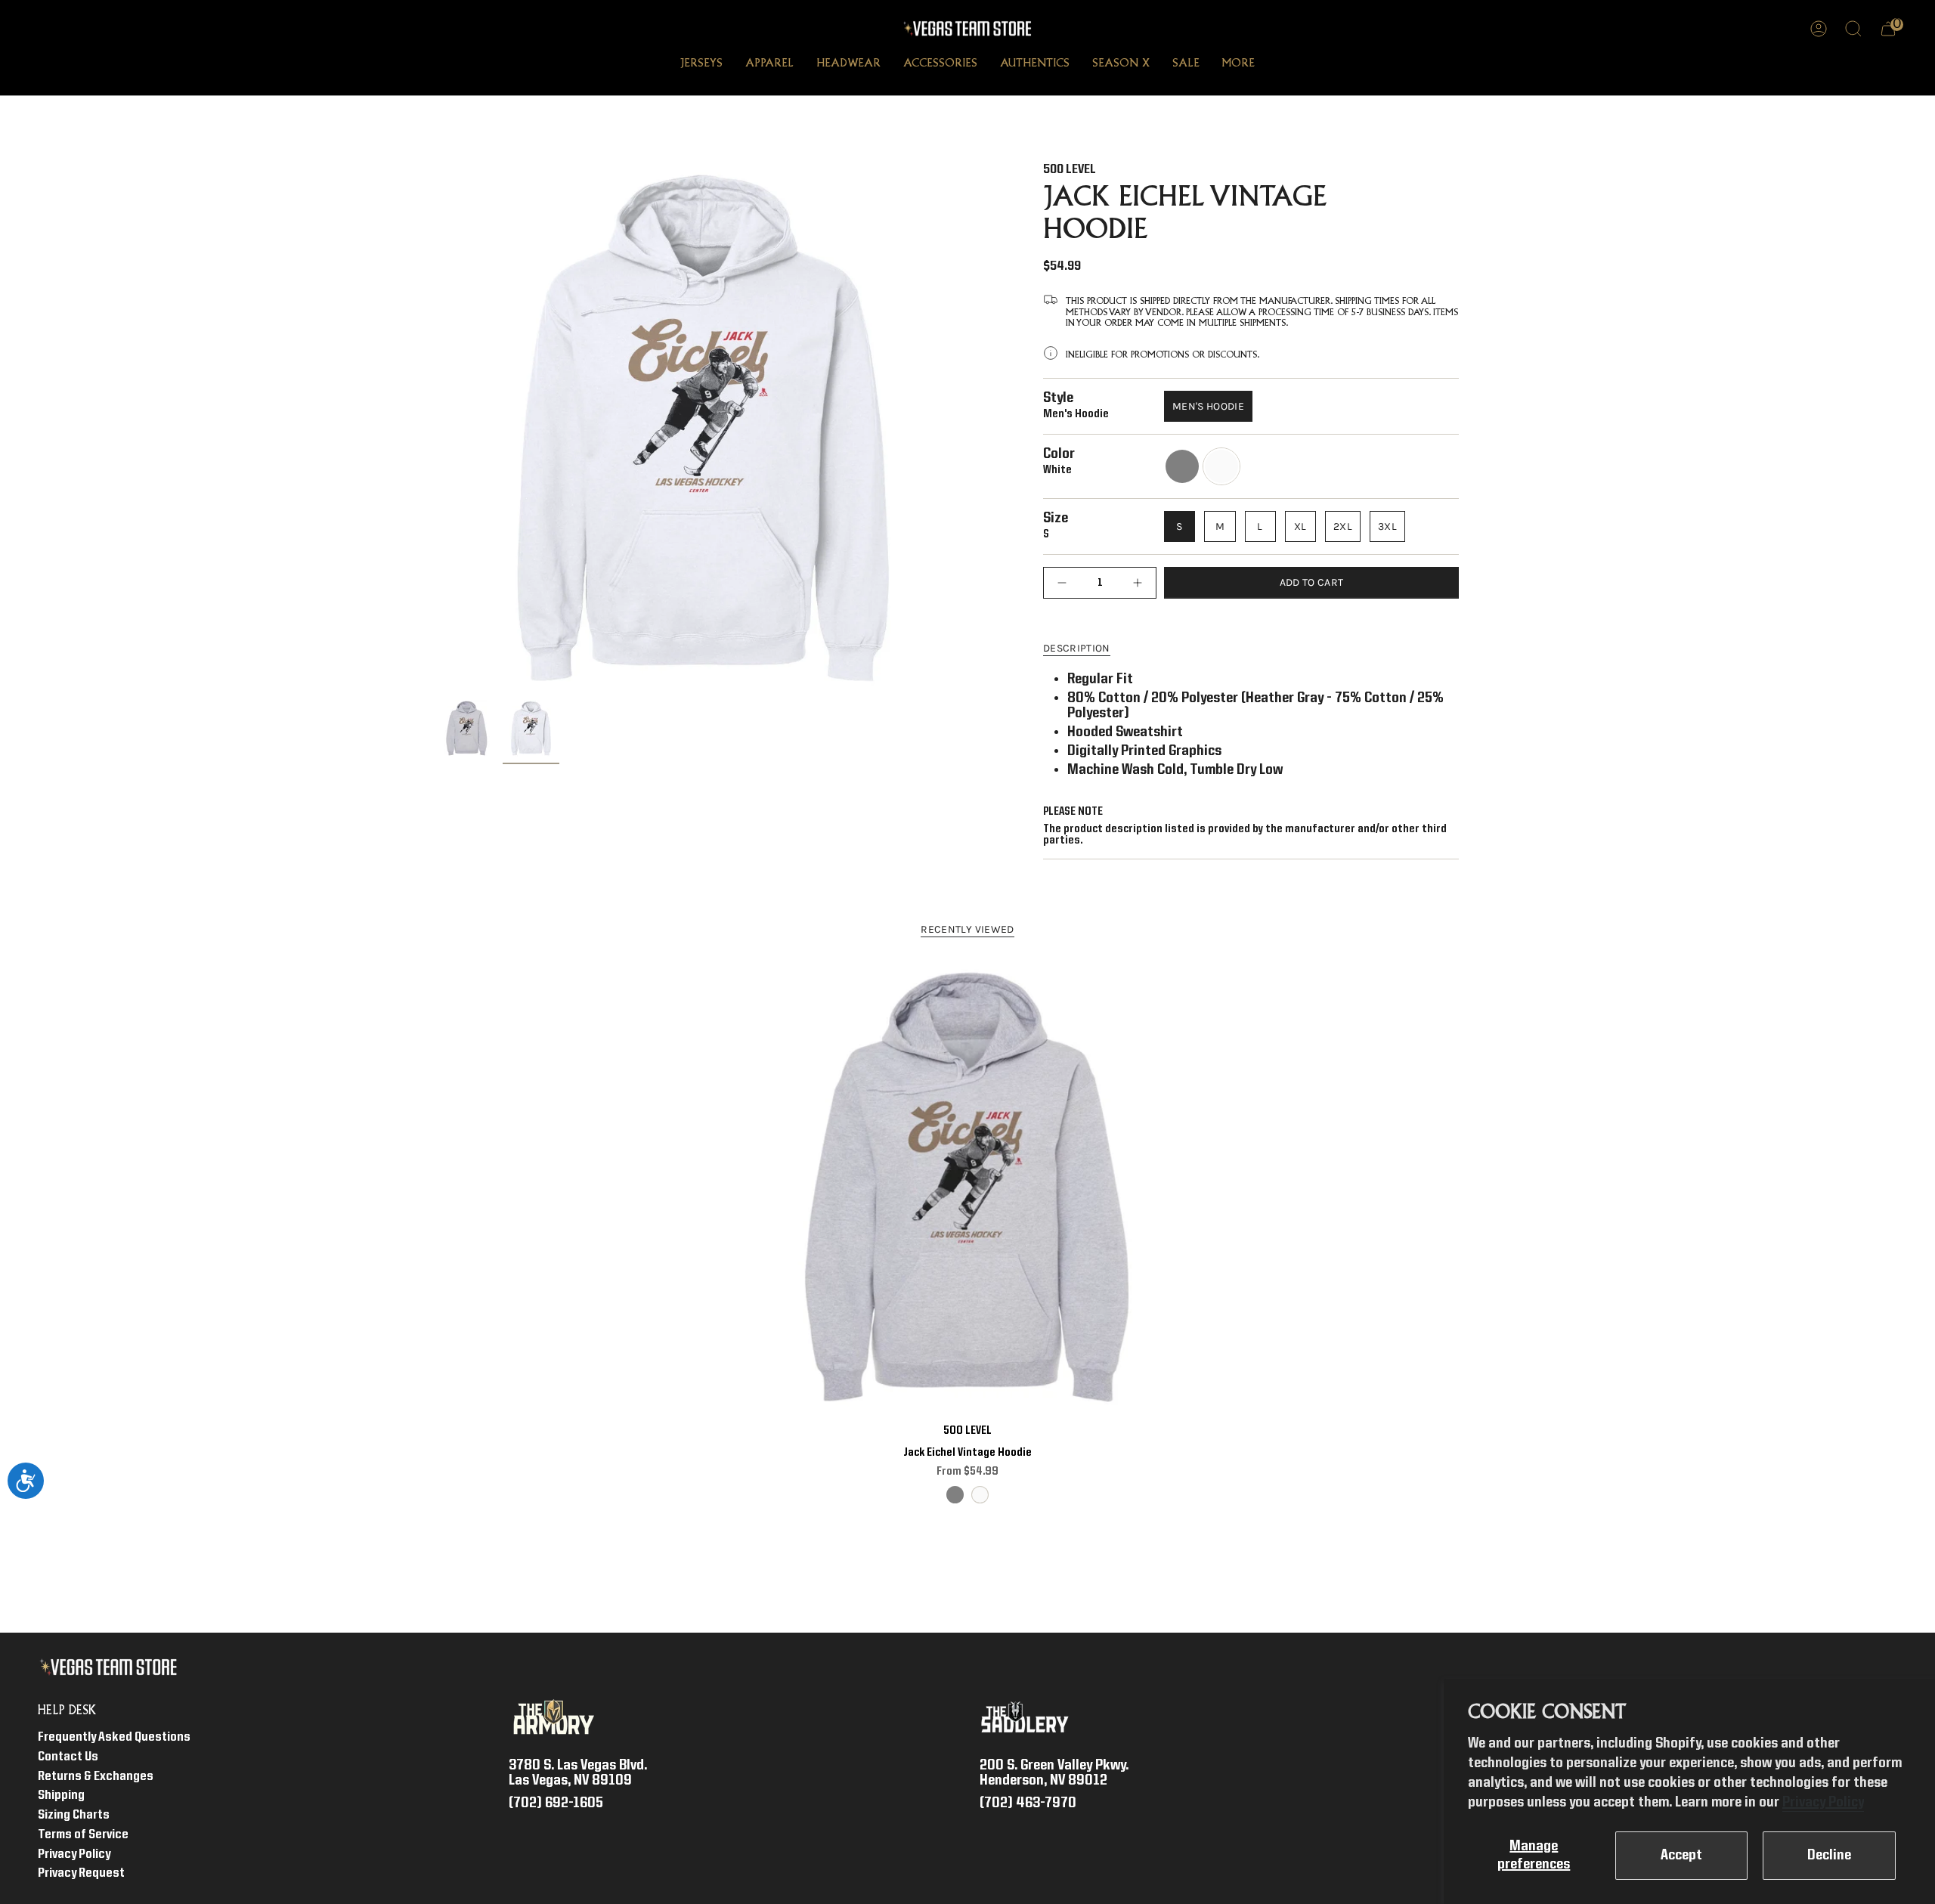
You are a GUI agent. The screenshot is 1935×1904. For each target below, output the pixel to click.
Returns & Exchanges (96, 1777)
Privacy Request (81, 1873)
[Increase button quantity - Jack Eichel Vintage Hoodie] (1134, 582)
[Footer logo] (111, 1667)
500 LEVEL (1070, 170)
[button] (701, 65)
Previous (438, 428)
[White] (980, 1495)
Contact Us (68, 1757)
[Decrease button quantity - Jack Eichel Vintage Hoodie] (1066, 582)
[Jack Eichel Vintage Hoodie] (968, 1187)
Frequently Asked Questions (114, 1737)
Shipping (61, 1796)
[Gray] (955, 1495)
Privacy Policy (1823, 1803)
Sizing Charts (74, 1815)
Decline (1829, 1856)
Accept (1681, 1856)
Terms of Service (83, 1835)
